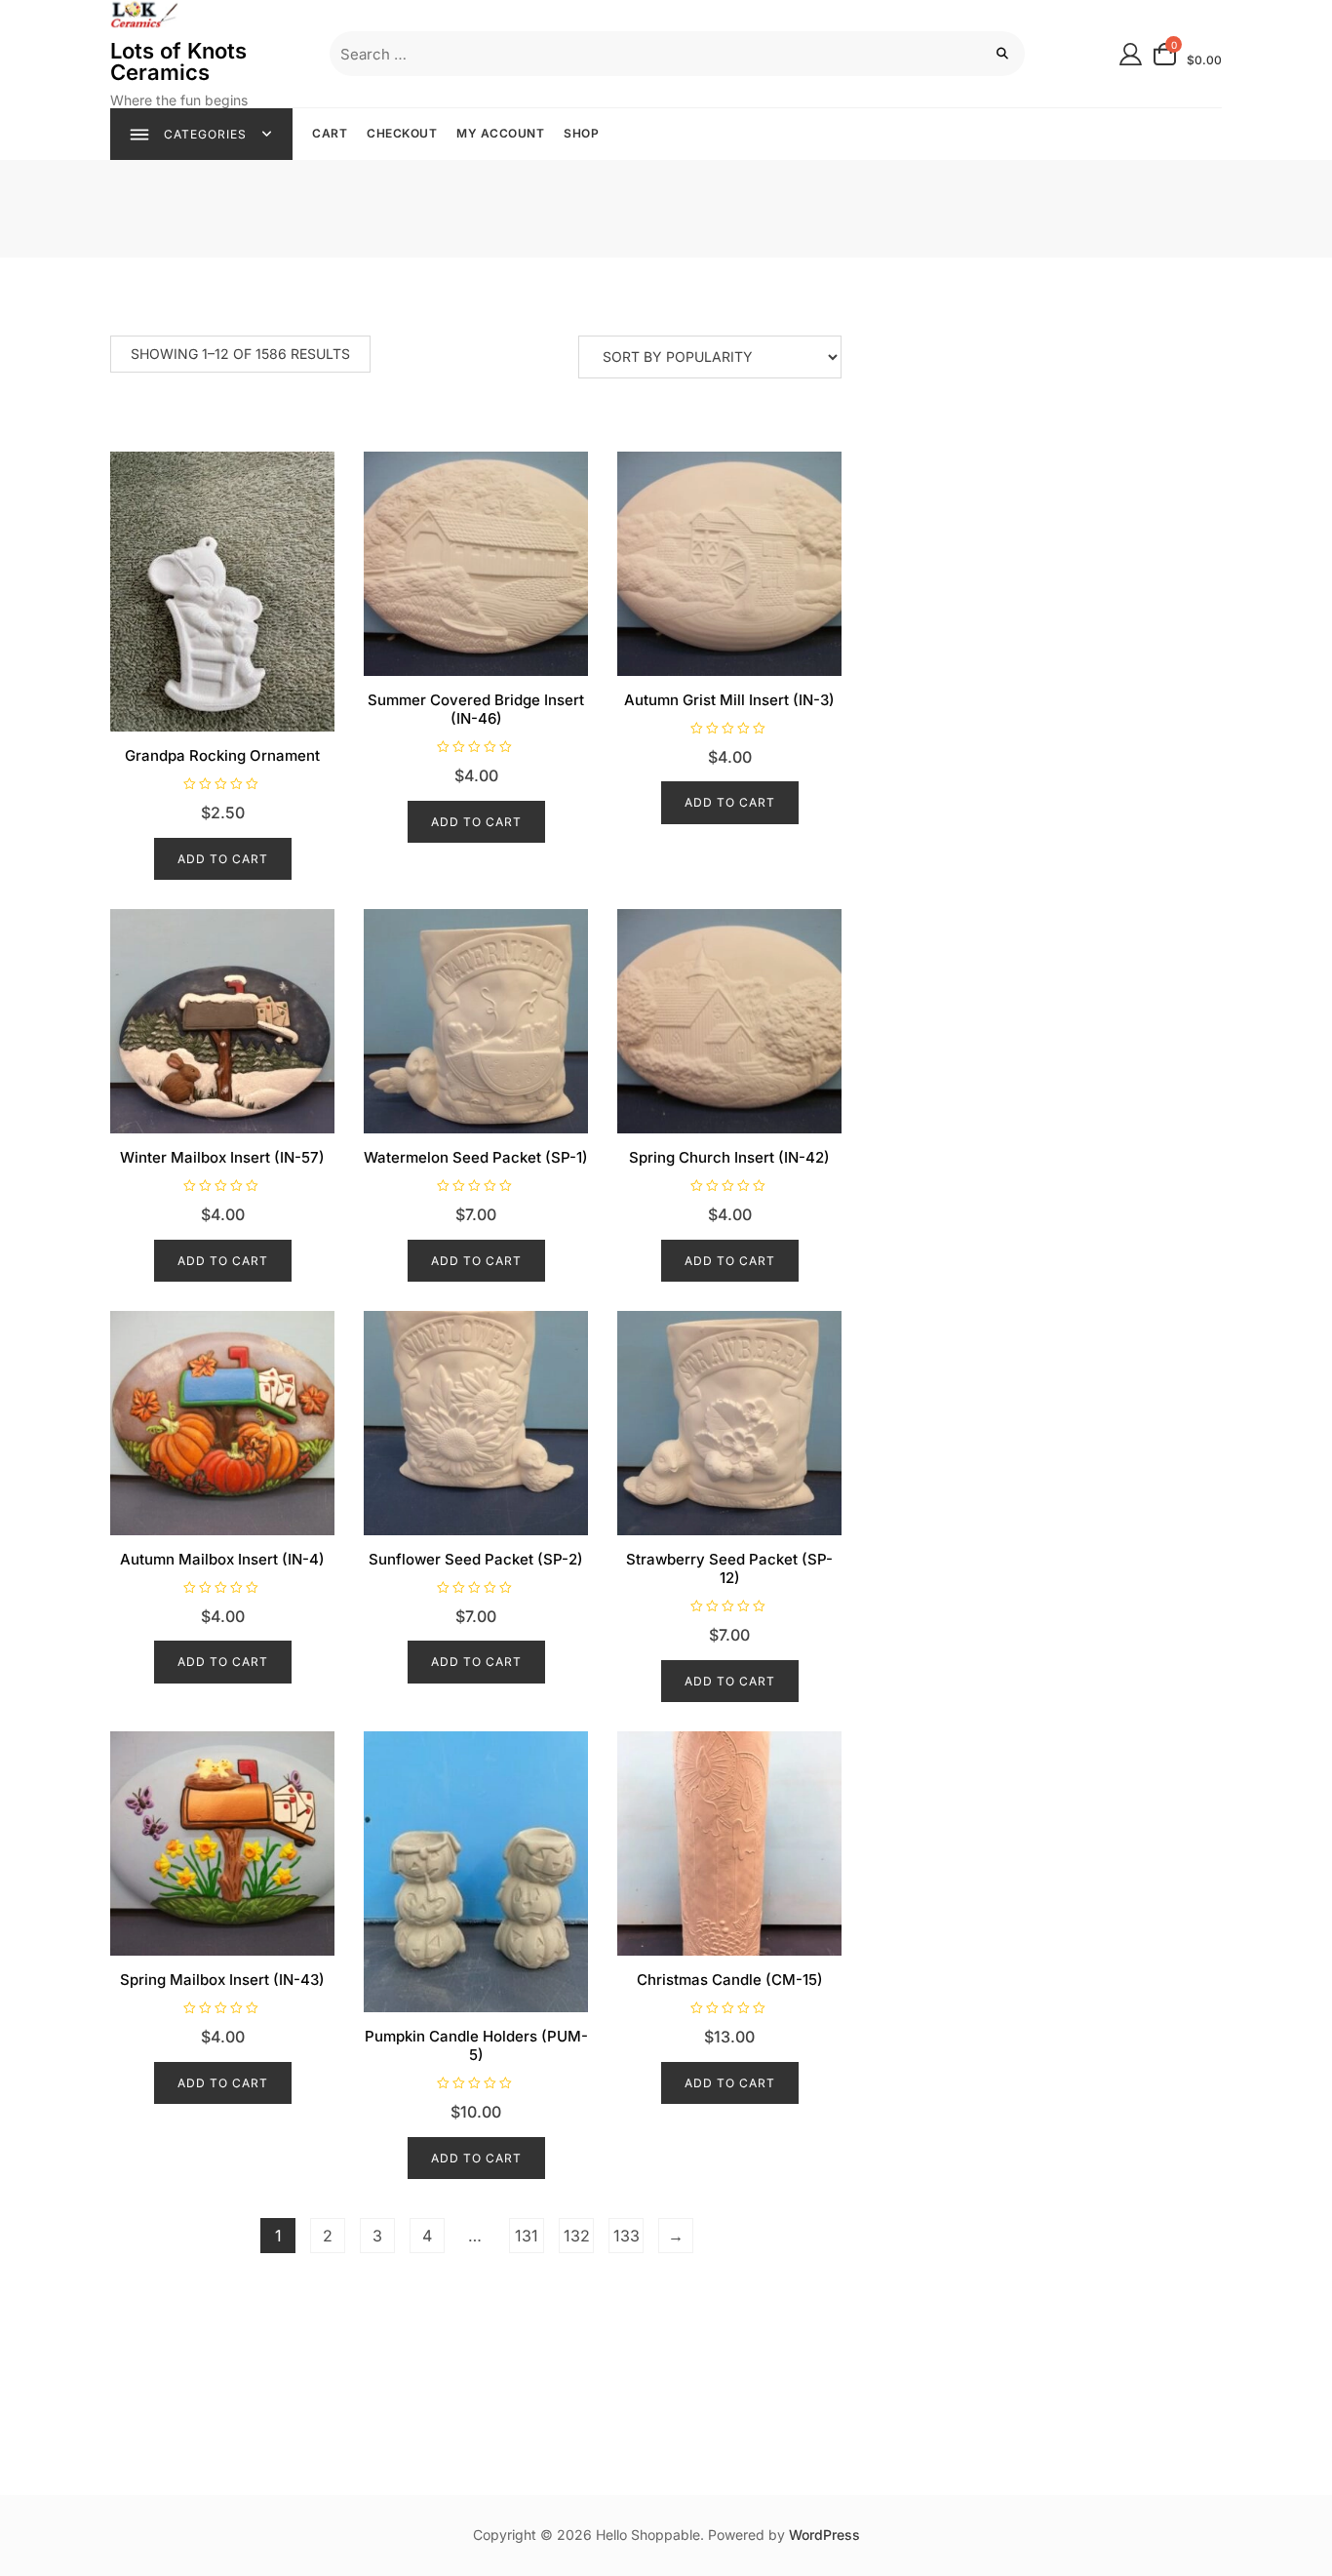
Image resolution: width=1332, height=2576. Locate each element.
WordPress (824, 2535)
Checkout (402, 133)
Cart (330, 133)
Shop (581, 133)
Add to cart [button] (223, 859)
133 (627, 2236)
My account (500, 133)
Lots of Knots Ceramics (178, 61)
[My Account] (1131, 53)
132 (577, 2236)
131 (527, 2236)
